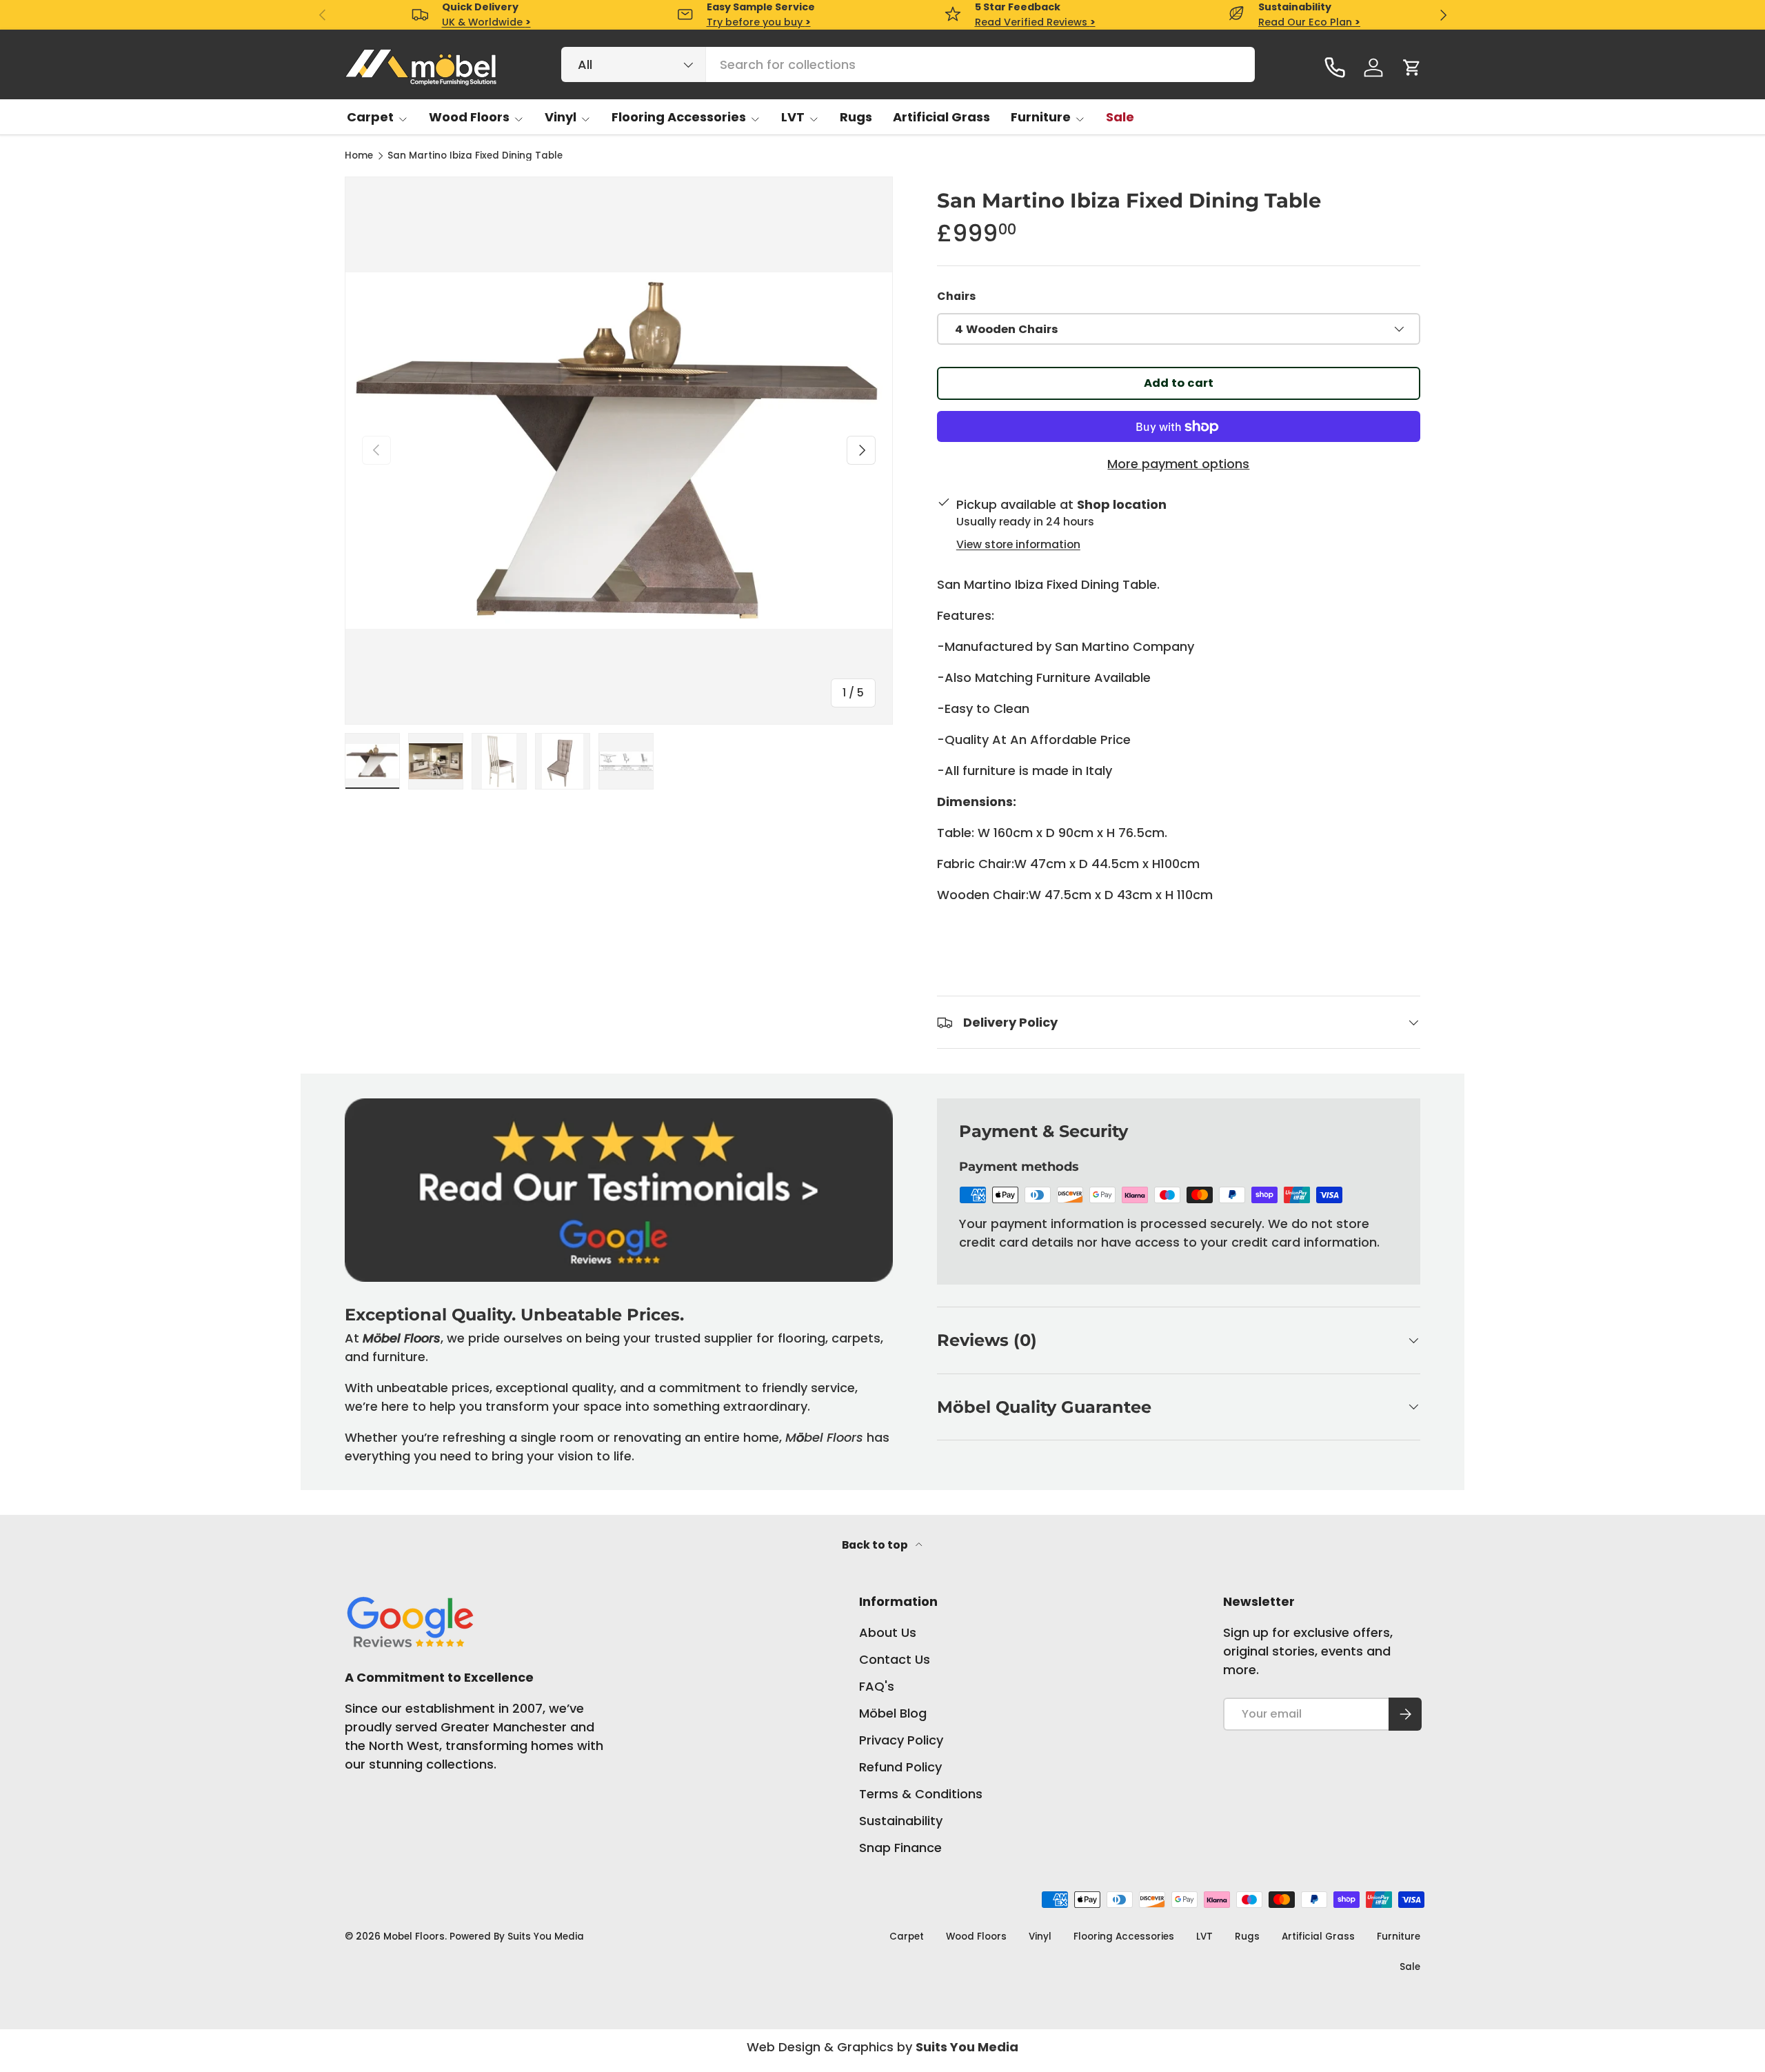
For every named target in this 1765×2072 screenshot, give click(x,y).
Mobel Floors (414, 1937)
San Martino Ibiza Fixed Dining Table (475, 156)
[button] (1412, 68)
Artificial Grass (941, 117)
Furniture (1041, 117)
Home (359, 156)
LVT (793, 117)
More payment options (1178, 464)
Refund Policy (900, 1767)
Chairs (956, 296)
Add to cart (1179, 383)
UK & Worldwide (486, 22)
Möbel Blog (893, 1713)
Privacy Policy (901, 1740)
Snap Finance (900, 1848)
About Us (888, 1632)
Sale (1120, 117)
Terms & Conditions (921, 1794)
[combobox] (908, 64)
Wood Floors (469, 117)
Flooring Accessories (679, 117)
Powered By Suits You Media (517, 1937)
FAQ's (877, 1686)
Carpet (370, 117)
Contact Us (895, 1659)
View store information (1018, 544)
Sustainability (901, 1821)
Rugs (856, 117)
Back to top (876, 1545)
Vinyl (561, 117)
